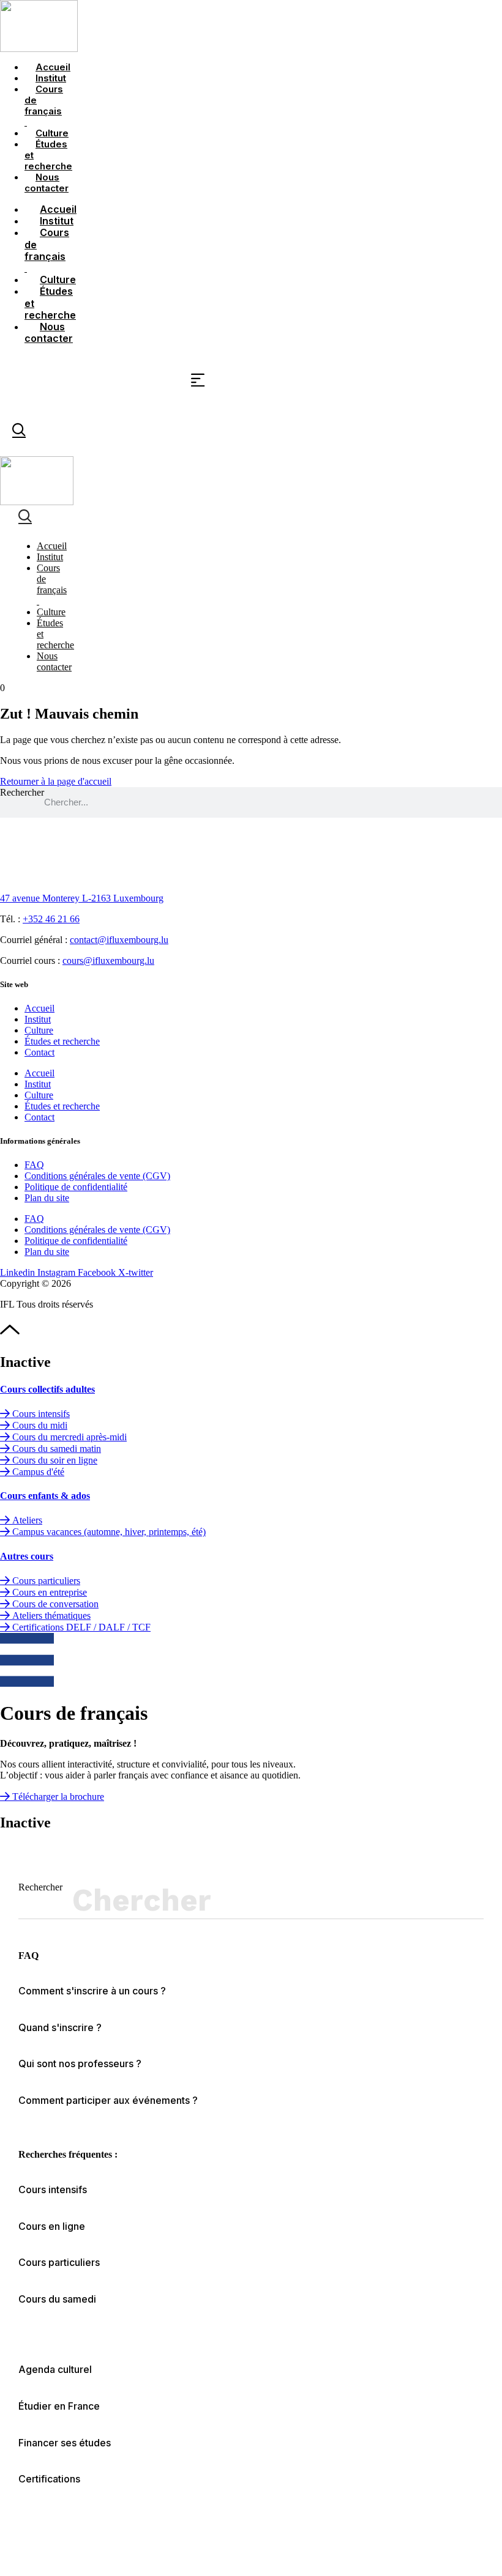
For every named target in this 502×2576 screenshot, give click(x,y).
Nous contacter (47, 183)
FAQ (34, 1165)
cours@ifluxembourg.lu (108, 960)
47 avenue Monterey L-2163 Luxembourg (82, 898)
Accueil (39, 1008)
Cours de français (44, 105)
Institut (38, 1019)
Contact (39, 1052)
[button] (59, 2406)
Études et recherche (48, 155)
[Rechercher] (469, 1900)
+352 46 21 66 (51, 919)
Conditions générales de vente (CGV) (97, 1176)
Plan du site (47, 1198)
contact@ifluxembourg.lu (119, 940)
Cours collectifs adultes (47, 1389)
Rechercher (22, 792)
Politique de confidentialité (76, 1187)
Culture (39, 1030)
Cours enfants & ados (45, 1496)
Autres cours (27, 1556)
